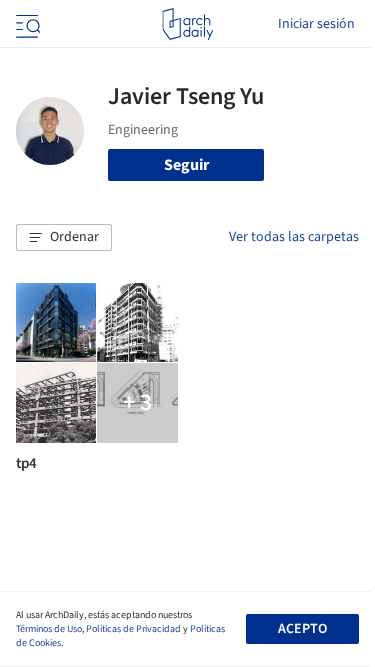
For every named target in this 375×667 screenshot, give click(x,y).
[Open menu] (26, 24)
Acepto (302, 629)
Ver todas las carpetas (294, 237)
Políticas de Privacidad (133, 629)
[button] (64, 238)
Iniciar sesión (316, 24)
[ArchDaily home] (187, 24)
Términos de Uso (49, 629)
